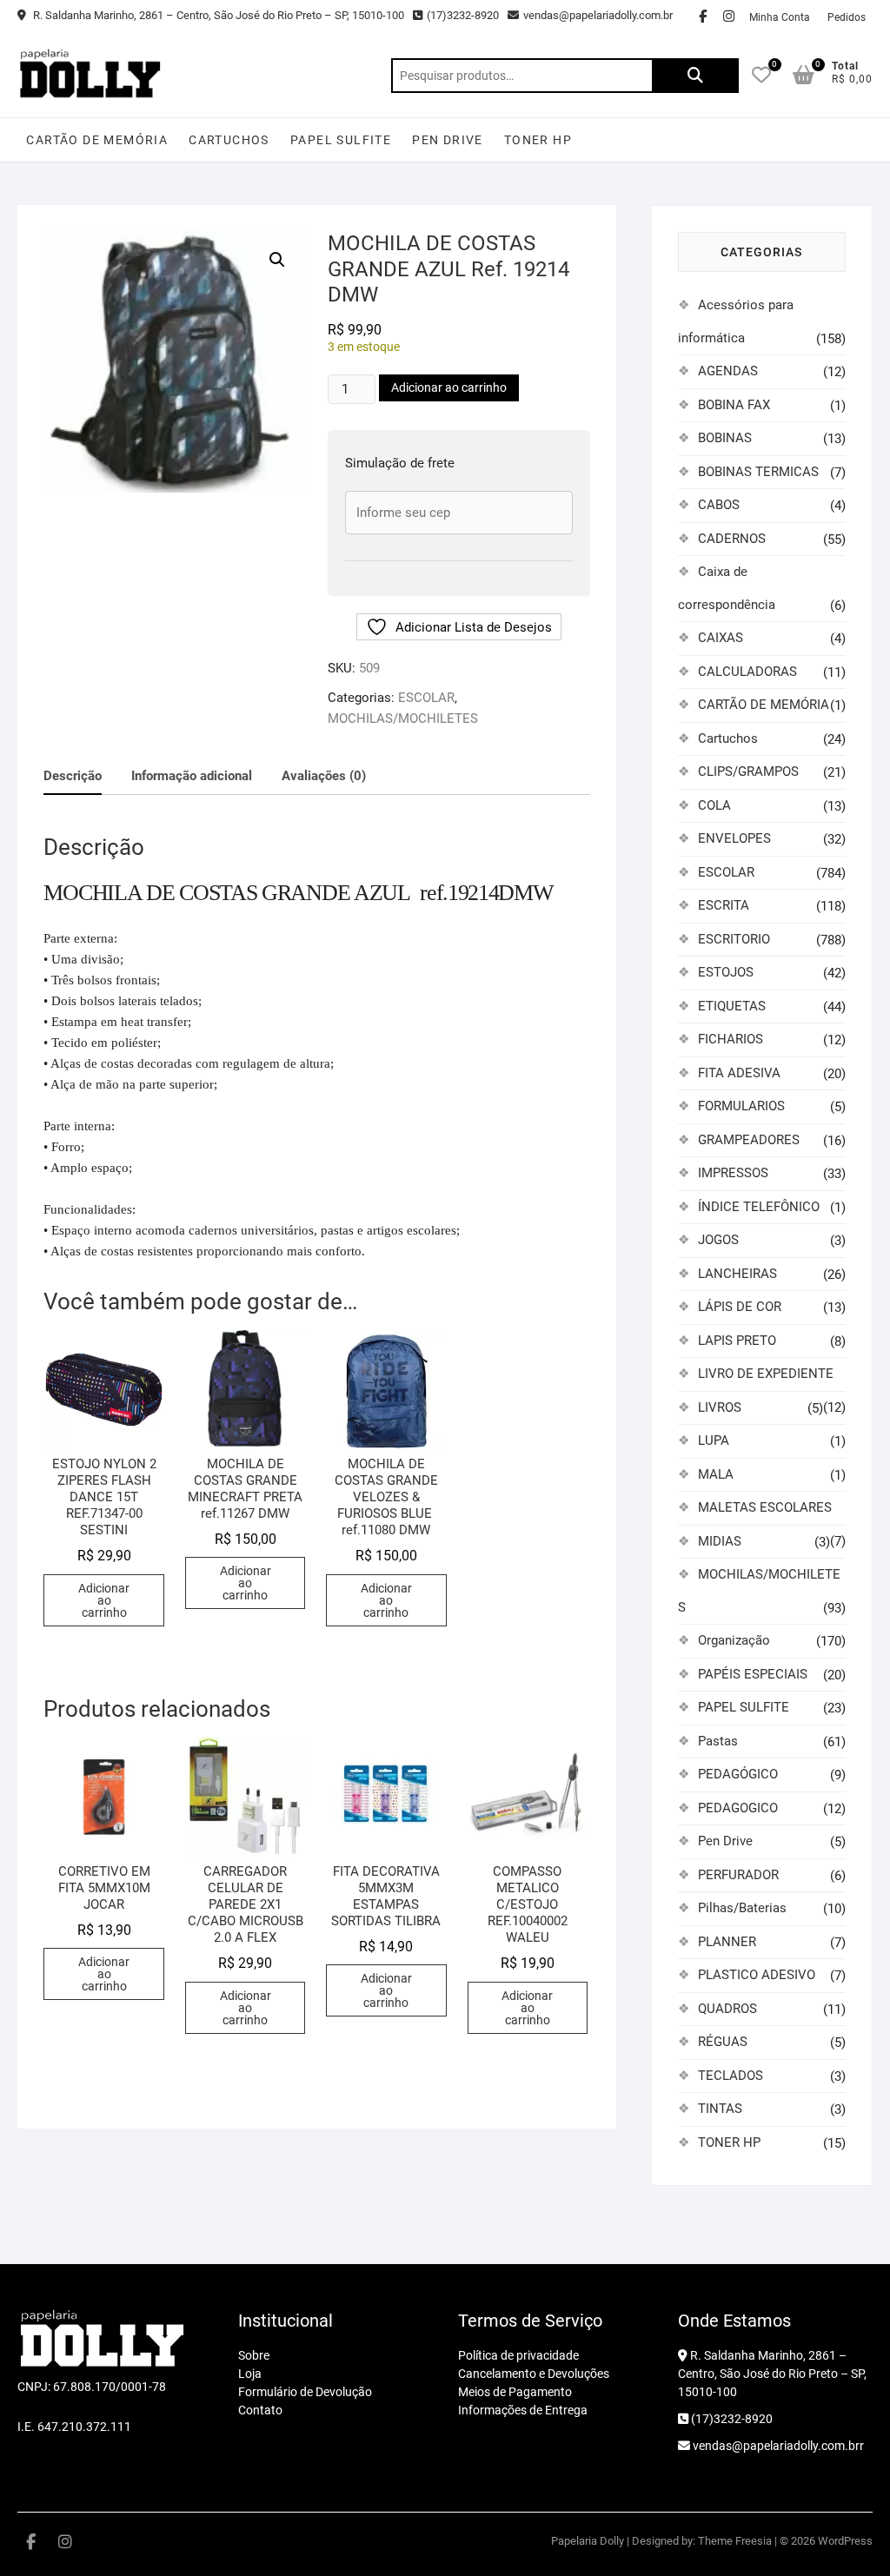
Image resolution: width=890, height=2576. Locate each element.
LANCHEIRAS (737, 1274)
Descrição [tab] (73, 776)
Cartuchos (229, 140)
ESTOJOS (726, 972)
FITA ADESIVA (739, 1073)
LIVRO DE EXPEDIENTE (766, 1374)
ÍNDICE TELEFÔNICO (759, 1207)
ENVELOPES (734, 838)
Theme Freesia (735, 2541)
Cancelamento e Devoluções (534, 2374)
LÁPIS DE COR (740, 1307)
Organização (734, 1640)
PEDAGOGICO (738, 1808)
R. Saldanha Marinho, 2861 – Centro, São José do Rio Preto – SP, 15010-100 (217, 15)
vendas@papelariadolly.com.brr (777, 2446)
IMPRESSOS (733, 1173)
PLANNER (727, 1942)
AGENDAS (728, 371)
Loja (250, 2374)
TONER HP (538, 140)
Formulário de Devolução (305, 2392)
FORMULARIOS (741, 1106)
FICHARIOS (731, 1039)
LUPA (714, 1440)
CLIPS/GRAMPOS (748, 771)
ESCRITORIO (734, 939)
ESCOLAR (426, 698)
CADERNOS (732, 539)
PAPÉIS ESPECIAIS (753, 1674)
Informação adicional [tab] (192, 776)
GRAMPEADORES (749, 1140)
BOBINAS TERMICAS (758, 472)
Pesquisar (695, 76)
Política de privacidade (518, 2355)
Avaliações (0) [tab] (324, 776)
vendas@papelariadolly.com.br (598, 15)
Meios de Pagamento (515, 2392)
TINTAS (720, 2109)
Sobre (254, 2355)
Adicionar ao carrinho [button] (104, 1600)
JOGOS (718, 1240)
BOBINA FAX (734, 405)
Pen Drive (448, 140)
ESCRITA (724, 905)
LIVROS (720, 1407)
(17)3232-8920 (463, 15)
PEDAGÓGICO (738, 1774)
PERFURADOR (738, 1875)
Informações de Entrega (523, 2410)
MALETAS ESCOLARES (765, 1507)
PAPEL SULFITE (341, 140)
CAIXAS (721, 638)
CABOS (719, 505)
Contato (260, 2410)
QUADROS (727, 2009)
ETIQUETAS (732, 1006)
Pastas (718, 1741)
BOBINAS (725, 438)
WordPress (845, 2541)
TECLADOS (731, 2076)
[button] (277, 260)
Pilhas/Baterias (742, 1908)
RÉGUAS (723, 2042)
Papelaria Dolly (588, 2541)
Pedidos (847, 17)
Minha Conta (780, 17)
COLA (714, 805)
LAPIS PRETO (737, 1341)
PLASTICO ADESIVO (757, 1975)
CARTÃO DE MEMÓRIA (97, 140)
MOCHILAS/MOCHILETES (403, 718)
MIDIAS (720, 1541)
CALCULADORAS (747, 672)
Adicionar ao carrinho (449, 387)
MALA (716, 1474)
